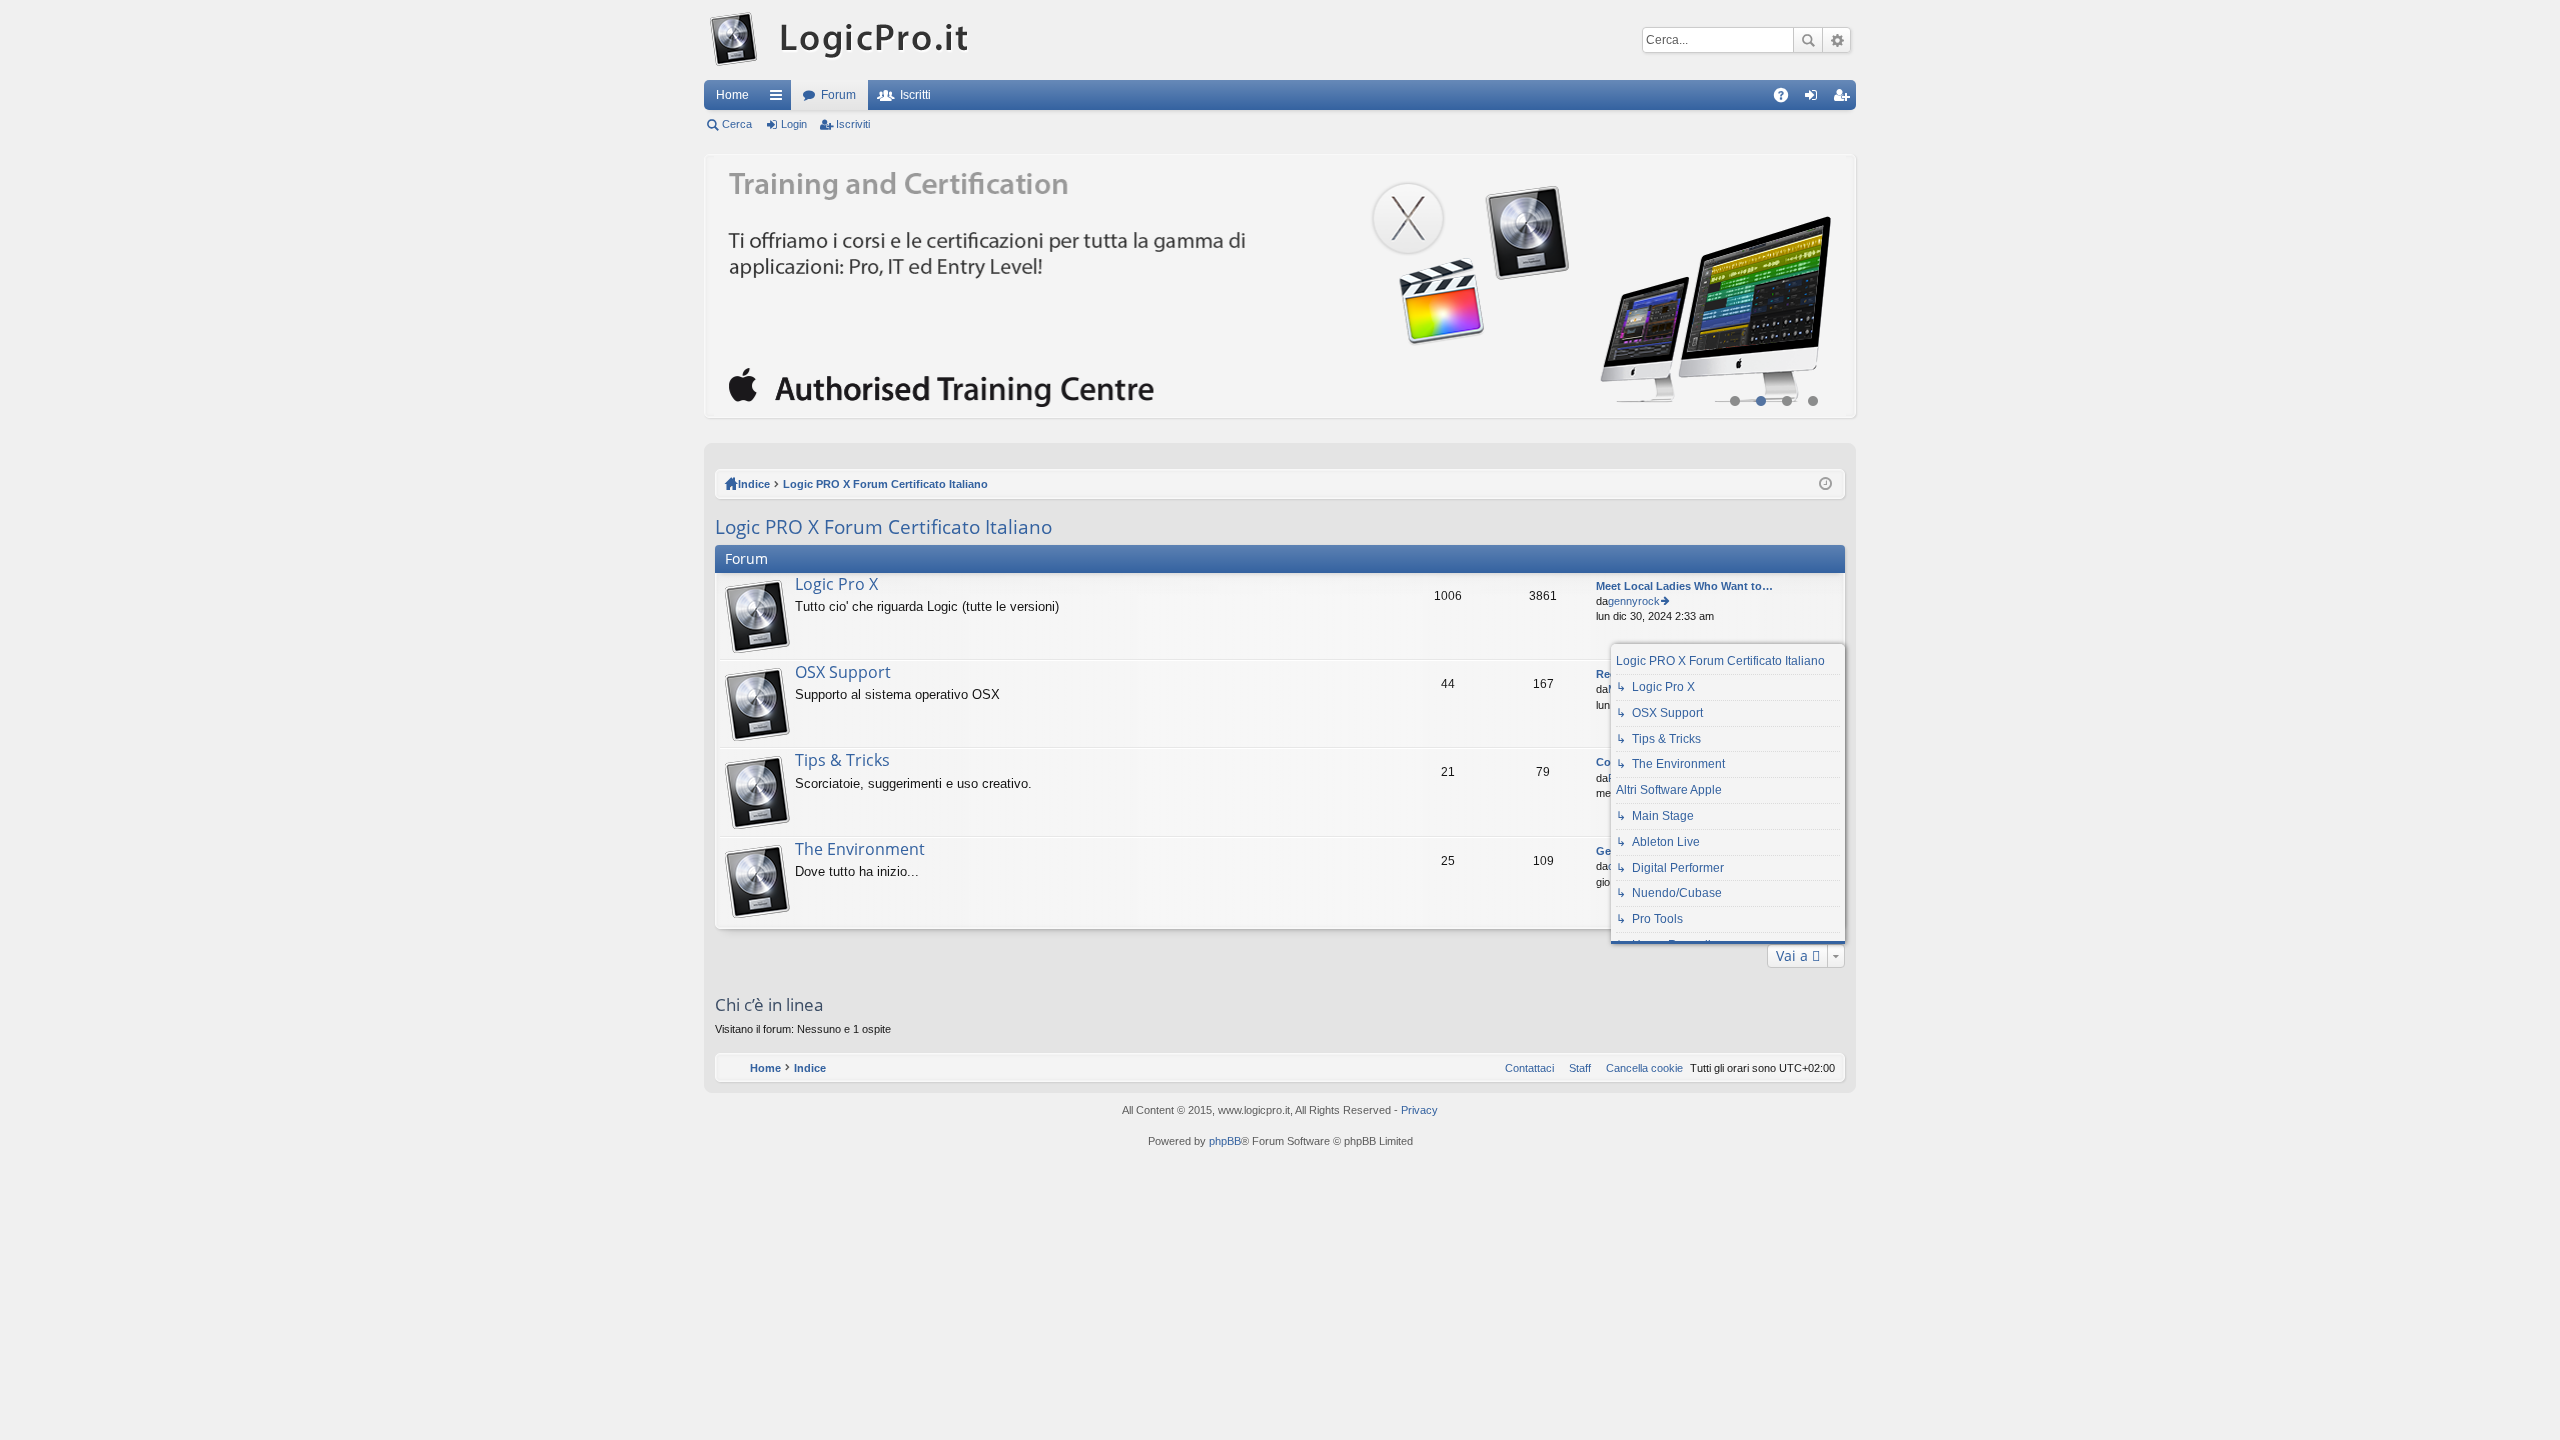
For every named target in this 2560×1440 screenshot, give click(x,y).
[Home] (841, 40)
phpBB (1225, 1141)
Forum (838, 95)
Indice (754, 484)
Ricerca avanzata (1836, 40)
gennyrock (1634, 601)
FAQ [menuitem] (1787, 99)
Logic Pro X (836, 585)
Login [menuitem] (1815, 99)
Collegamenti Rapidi (780, 99)
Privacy (1419, 1110)
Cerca (1808, 40)
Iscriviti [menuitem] (1845, 99)
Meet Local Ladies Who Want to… (1684, 586)
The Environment (860, 850)
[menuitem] (1640, 1068)
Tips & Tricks (842, 761)
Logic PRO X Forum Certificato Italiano (885, 484)
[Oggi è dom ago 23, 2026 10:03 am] (1825, 484)
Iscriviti (853, 124)
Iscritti (915, 95)
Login (794, 124)
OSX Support (843, 673)
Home (732, 95)
